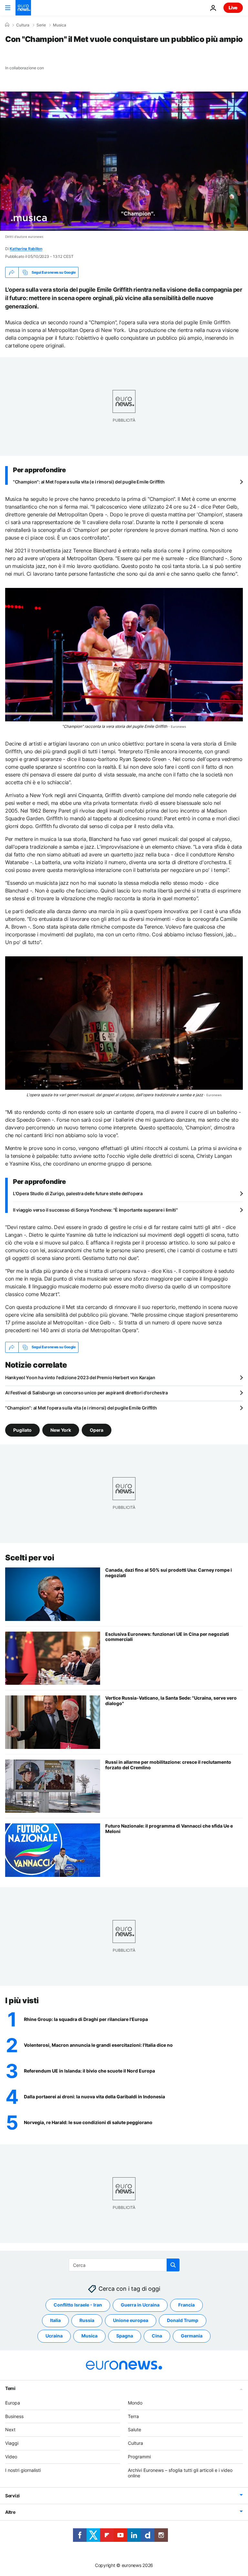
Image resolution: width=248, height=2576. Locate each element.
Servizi (12, 2496)
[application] (124, 161)
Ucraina (54, 2336)
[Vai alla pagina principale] (23, 8)
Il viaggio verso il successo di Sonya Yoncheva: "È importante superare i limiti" (95, 1210)
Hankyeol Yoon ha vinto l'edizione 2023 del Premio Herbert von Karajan (80, 1377)
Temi (10, 2388)
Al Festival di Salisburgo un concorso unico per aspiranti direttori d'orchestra (87, 1393)
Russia (87, 2320)
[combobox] (124, 2265)
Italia (55, 2320)
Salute (134, 2430)
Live (233, 8)
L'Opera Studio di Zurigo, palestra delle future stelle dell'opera (78, 1193)
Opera (97, 1430)
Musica (60, 25)
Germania (192, 2336)
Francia (186, 2305)
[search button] (173, 2265)
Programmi (139, 2457)
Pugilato (22, 1430)
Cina (157, 2336)
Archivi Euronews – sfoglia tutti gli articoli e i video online (180, 2473)
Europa (13, 2402)
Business (14, 2416)
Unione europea (131, 2320)
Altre (10, 2512)
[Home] (7, 25)
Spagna (125, 2336)
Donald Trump (183, 2320)
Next (10, 2430)
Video (11, 2457)
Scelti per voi (30, 1558)
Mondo (135, 2402)
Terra (133, 2416)
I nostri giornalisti (23, 2470)
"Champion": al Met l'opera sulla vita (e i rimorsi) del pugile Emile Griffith (89, 482)
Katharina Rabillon (26, 249)
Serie (41, 25)
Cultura (23, 25)
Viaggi (12, 2443)
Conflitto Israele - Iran (78, 2305)
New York (61, 1430)
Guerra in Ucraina (140, 2305)
